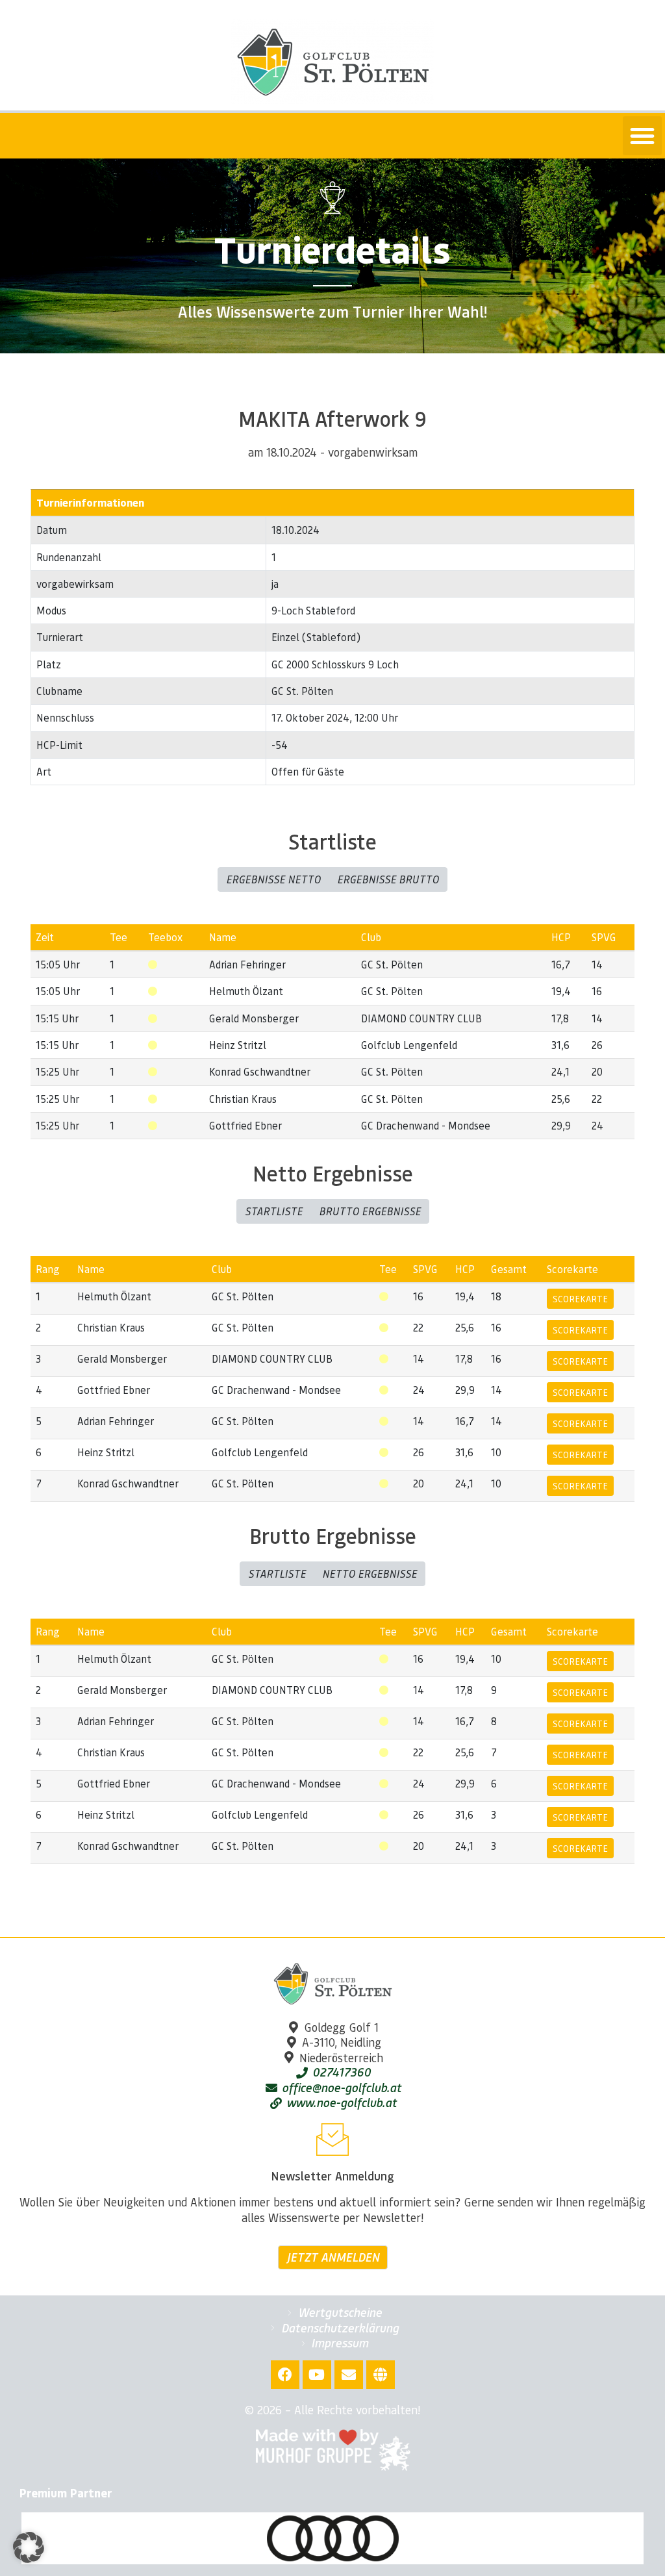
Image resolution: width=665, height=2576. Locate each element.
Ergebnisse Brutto (388, 879)
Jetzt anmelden (333, 2257)
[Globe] (381, 2375)
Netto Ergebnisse (370, 1573)
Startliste (274, 1211)
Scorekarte (580, 1298)
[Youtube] (317, 2375)
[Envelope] (349, 2375)
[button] (642, 136)
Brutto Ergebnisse (370, 1211)
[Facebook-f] (285, 2375)
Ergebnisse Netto (273, 879)
